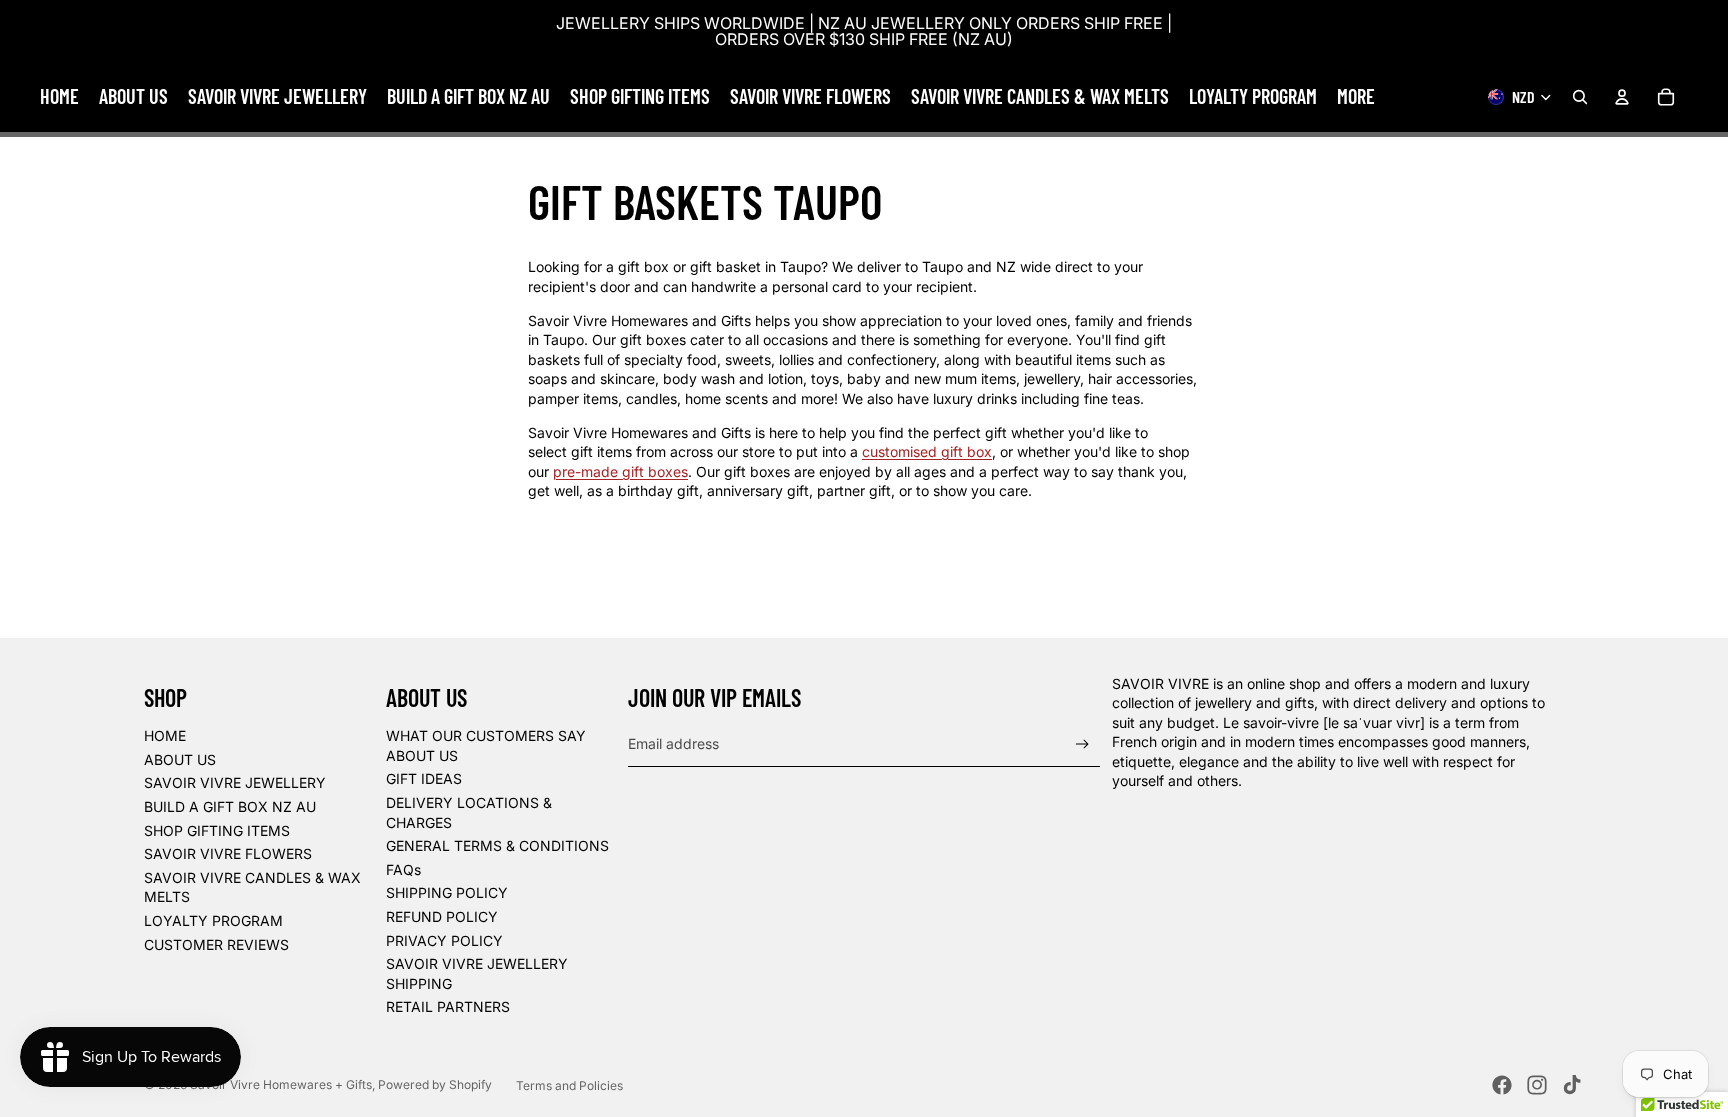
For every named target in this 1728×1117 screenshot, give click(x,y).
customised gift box (927, 451)
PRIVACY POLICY (444, 940)
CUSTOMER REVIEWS (216, 944)
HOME (165, 735)
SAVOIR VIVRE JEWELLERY (235, 782)
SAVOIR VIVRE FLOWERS (228, 853)
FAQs (403, 869)
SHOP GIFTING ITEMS (217, 830)
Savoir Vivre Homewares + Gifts (281, 1084)
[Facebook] (1502, 1085)
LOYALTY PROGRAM (213, 920)
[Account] (1622, 97)
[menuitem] (1356, 97)
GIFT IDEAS (424, 778)
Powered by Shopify (435, 1084)
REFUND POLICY (442, 916)
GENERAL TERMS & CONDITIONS (497, 845)
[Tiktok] (1572, 1085)
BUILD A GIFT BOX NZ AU (230, 806)
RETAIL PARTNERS (448, 1006)
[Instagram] (1537, 1085)
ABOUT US (180, 759)
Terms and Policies (569, 1085)
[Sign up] (1082, 744)
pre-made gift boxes (620, 471)
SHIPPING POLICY (447, 892)
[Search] (1580, 97)
